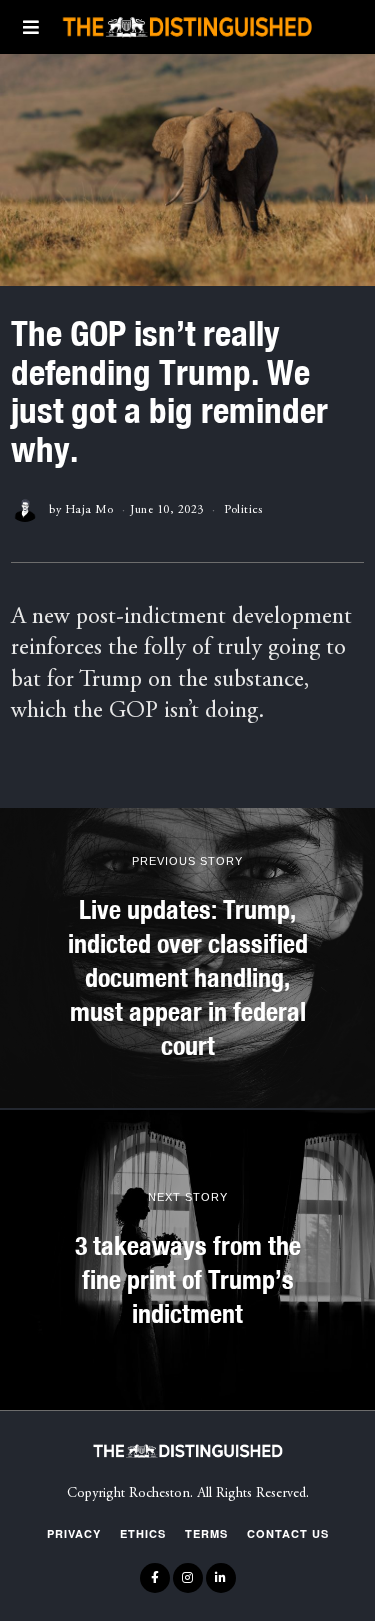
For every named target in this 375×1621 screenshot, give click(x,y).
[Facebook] (155, 1578)
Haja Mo (89, 510)
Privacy (74, 1533)
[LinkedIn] (221, 1578)
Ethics (143, 1533)
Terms (206, 1533)
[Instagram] (188, 1578)
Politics (243, 510)
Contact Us (288, 1533)
